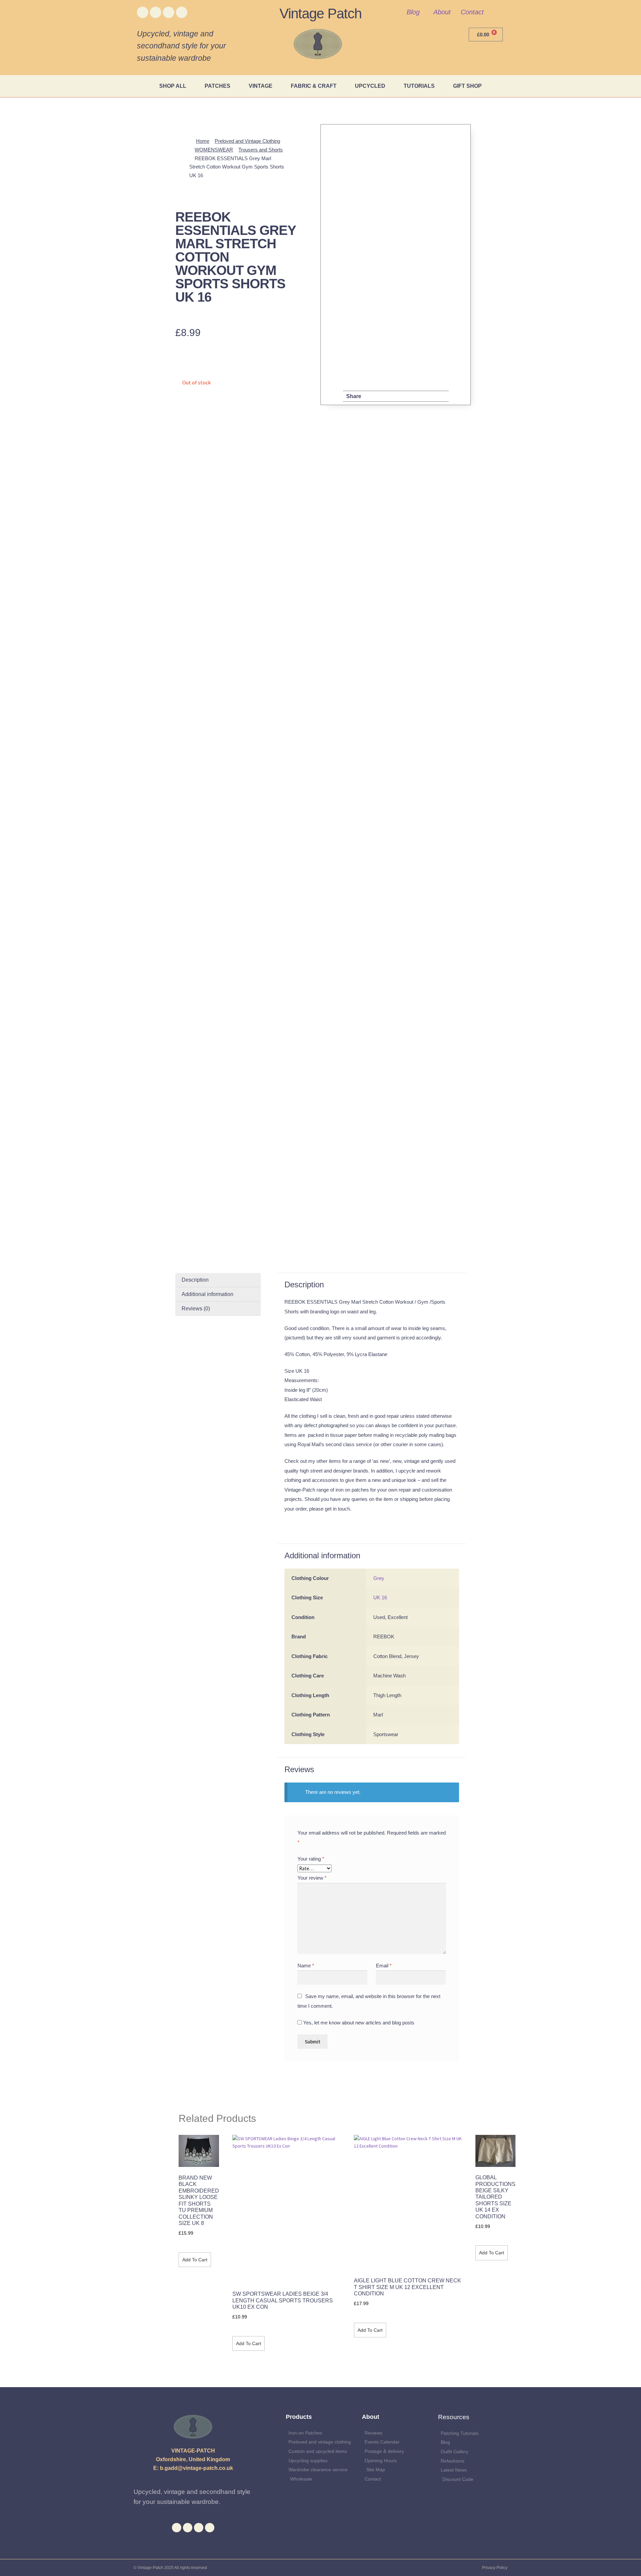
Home (203, 141)
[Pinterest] (182, 12)
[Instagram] (169, 12)
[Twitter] (156, 12)
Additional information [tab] (207, 1294)
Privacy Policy (495, 2568)
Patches (218, 86)
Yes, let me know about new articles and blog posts (358, 2023)
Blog (413, 12)
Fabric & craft (314, 86)
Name (306, 1966)
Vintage (261, 86)
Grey (379, 1578)
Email (384, 1966)
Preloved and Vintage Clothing (247, 141)
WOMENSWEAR (214, 150)
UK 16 (380, 1597)
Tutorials (419, 86)
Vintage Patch (320, 14)
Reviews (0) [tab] (196, 1309)
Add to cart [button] (195, 2260)
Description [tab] (195, 1280)
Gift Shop (467, 86)
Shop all (173, 86)
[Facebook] (143, 12)
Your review (312, 1878)
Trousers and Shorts (261, 150)
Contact (472, 12)
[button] (373, 396)
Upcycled (370, 86)
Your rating (311, 1859)
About (442, 12)
